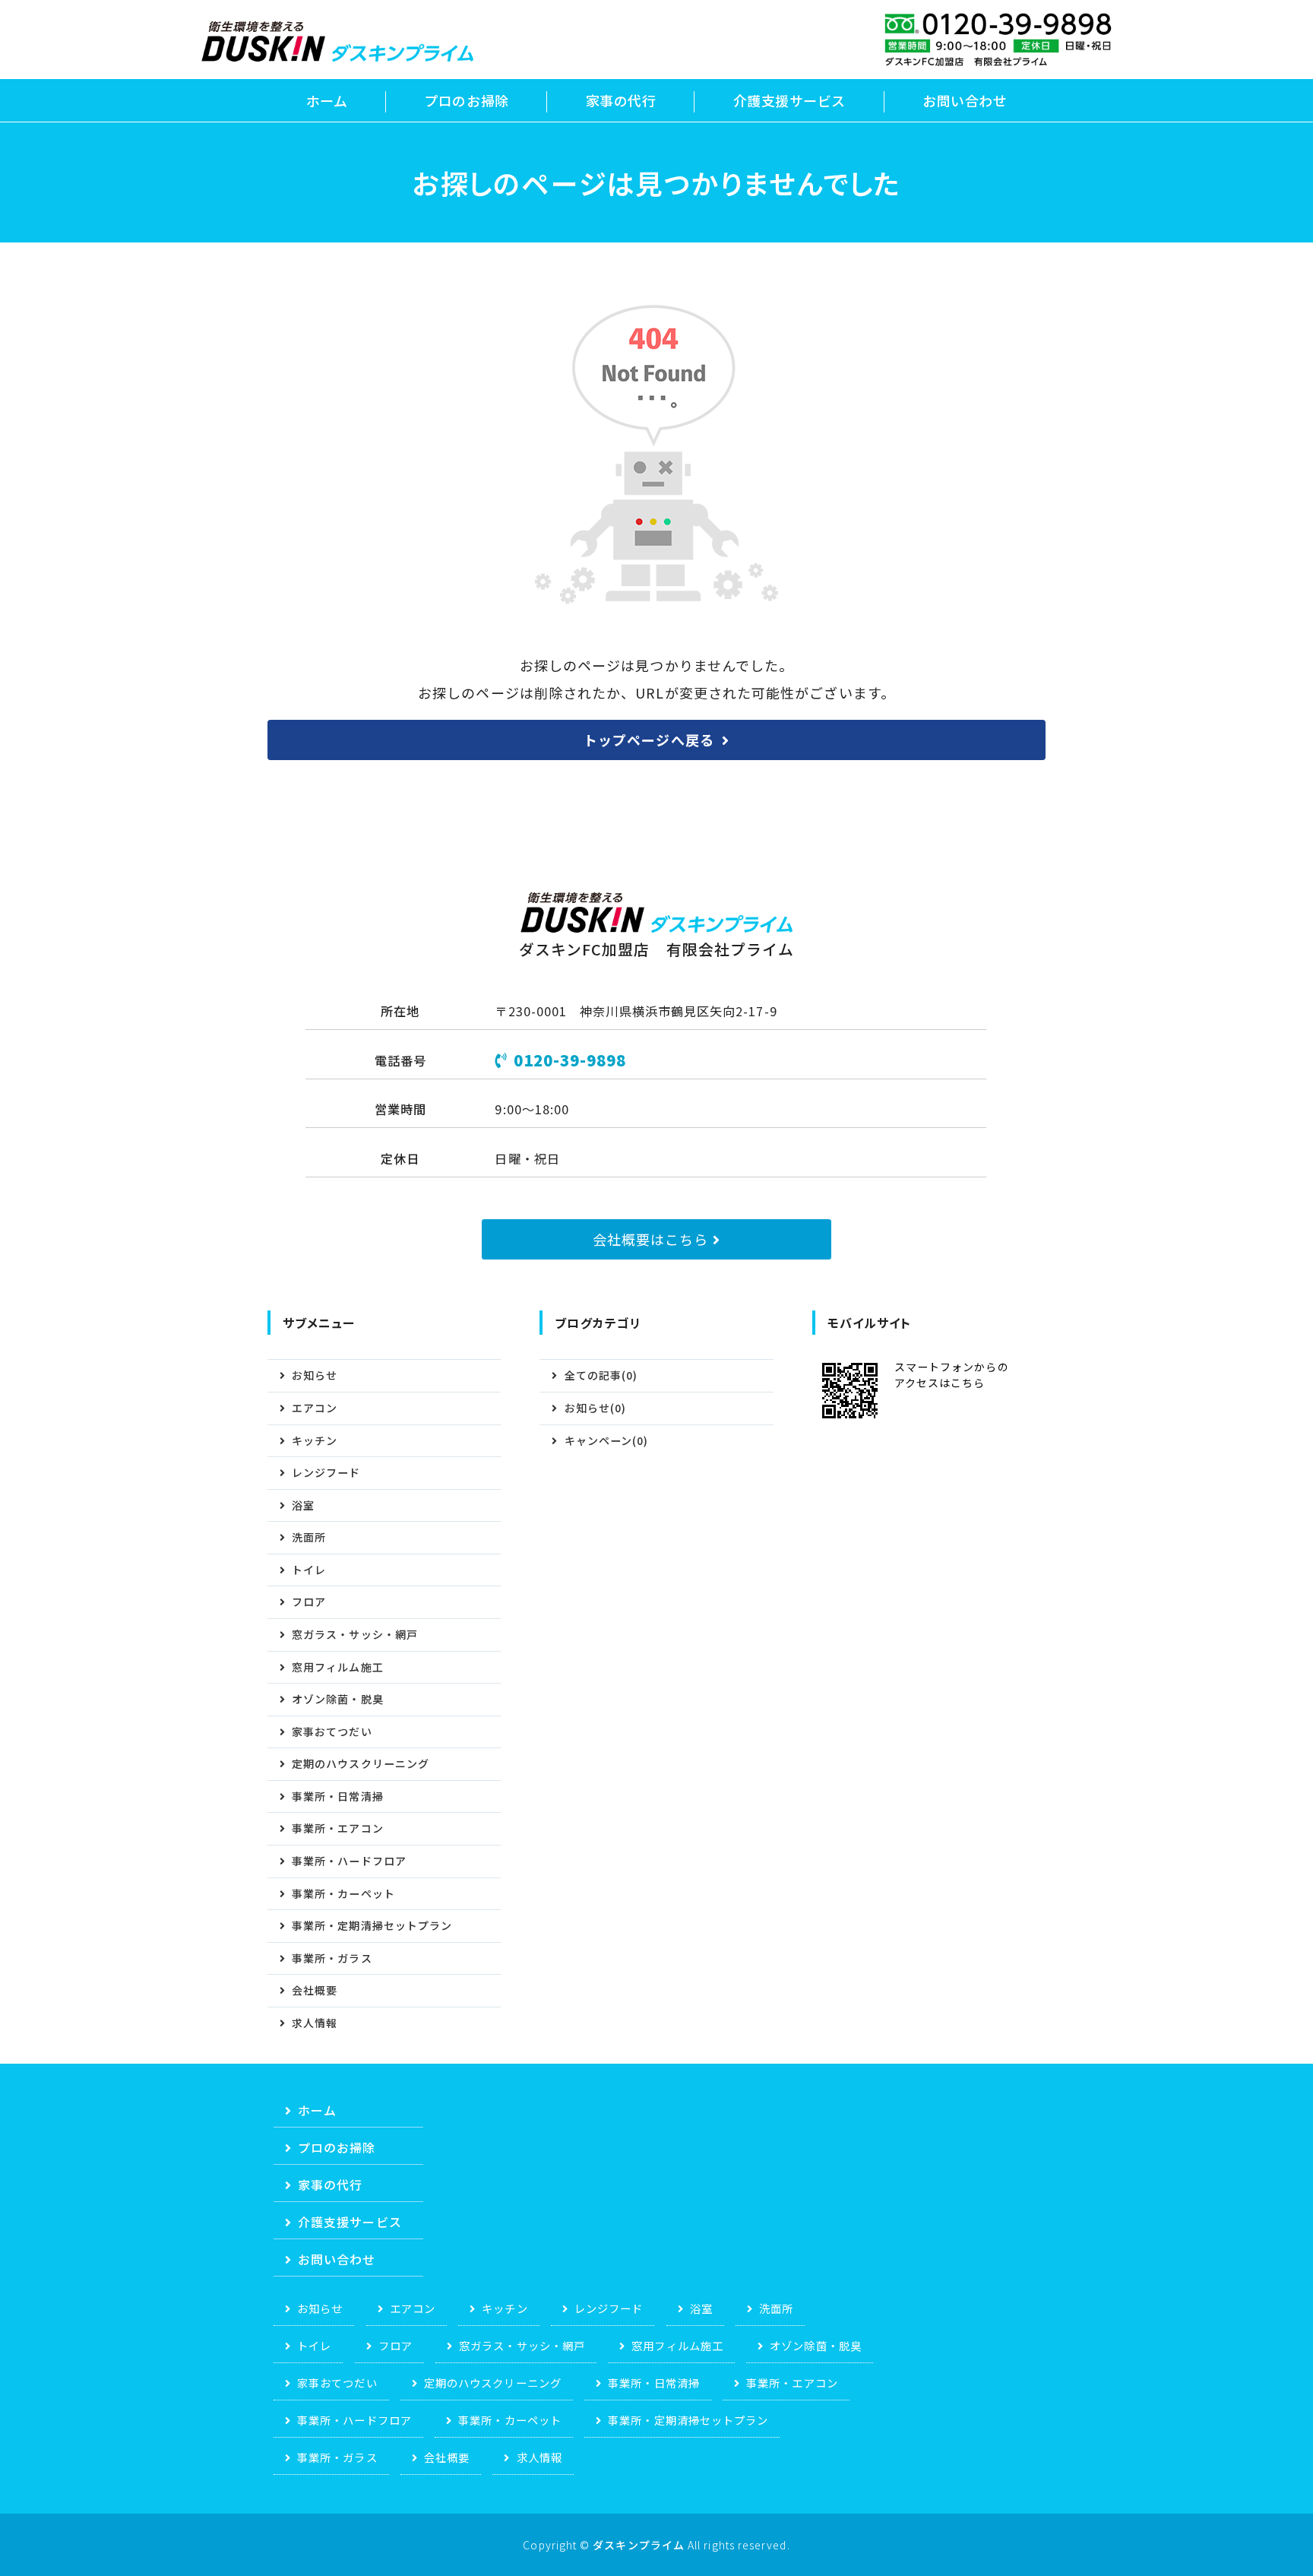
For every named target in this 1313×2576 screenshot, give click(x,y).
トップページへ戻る (649, 740)
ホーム (327, 100)
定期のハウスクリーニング (361, 1763)
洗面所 (309, 1537)
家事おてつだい (332, 1732)
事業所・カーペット (343, 1893)
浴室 (303, 1505)
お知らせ (315, 1375)
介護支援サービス (789, 100)
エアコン (315, 1408)
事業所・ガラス (332, 1958)
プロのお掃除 (466, 100)
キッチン (315, 1440)
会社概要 (315, 1990)
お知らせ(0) (596, 1408)
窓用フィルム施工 (338, 1667)
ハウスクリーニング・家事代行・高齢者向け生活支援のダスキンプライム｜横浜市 (337, 41)
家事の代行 (621, 100)
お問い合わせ (965, 100)
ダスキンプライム (639, 2545)
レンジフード (326, 1472)
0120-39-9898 (570, 1060)
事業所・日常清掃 (338, 1796)
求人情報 (315, 2023)
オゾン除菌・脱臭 (338, 1699)
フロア (309, 1602)
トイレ (309, 1570)
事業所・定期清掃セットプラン (372, 1925)
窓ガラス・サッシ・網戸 (355, 1634)
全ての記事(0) (601, 1375)
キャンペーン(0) (607, 1440)
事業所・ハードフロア (349, 1861)
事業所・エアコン (338, 1828)
